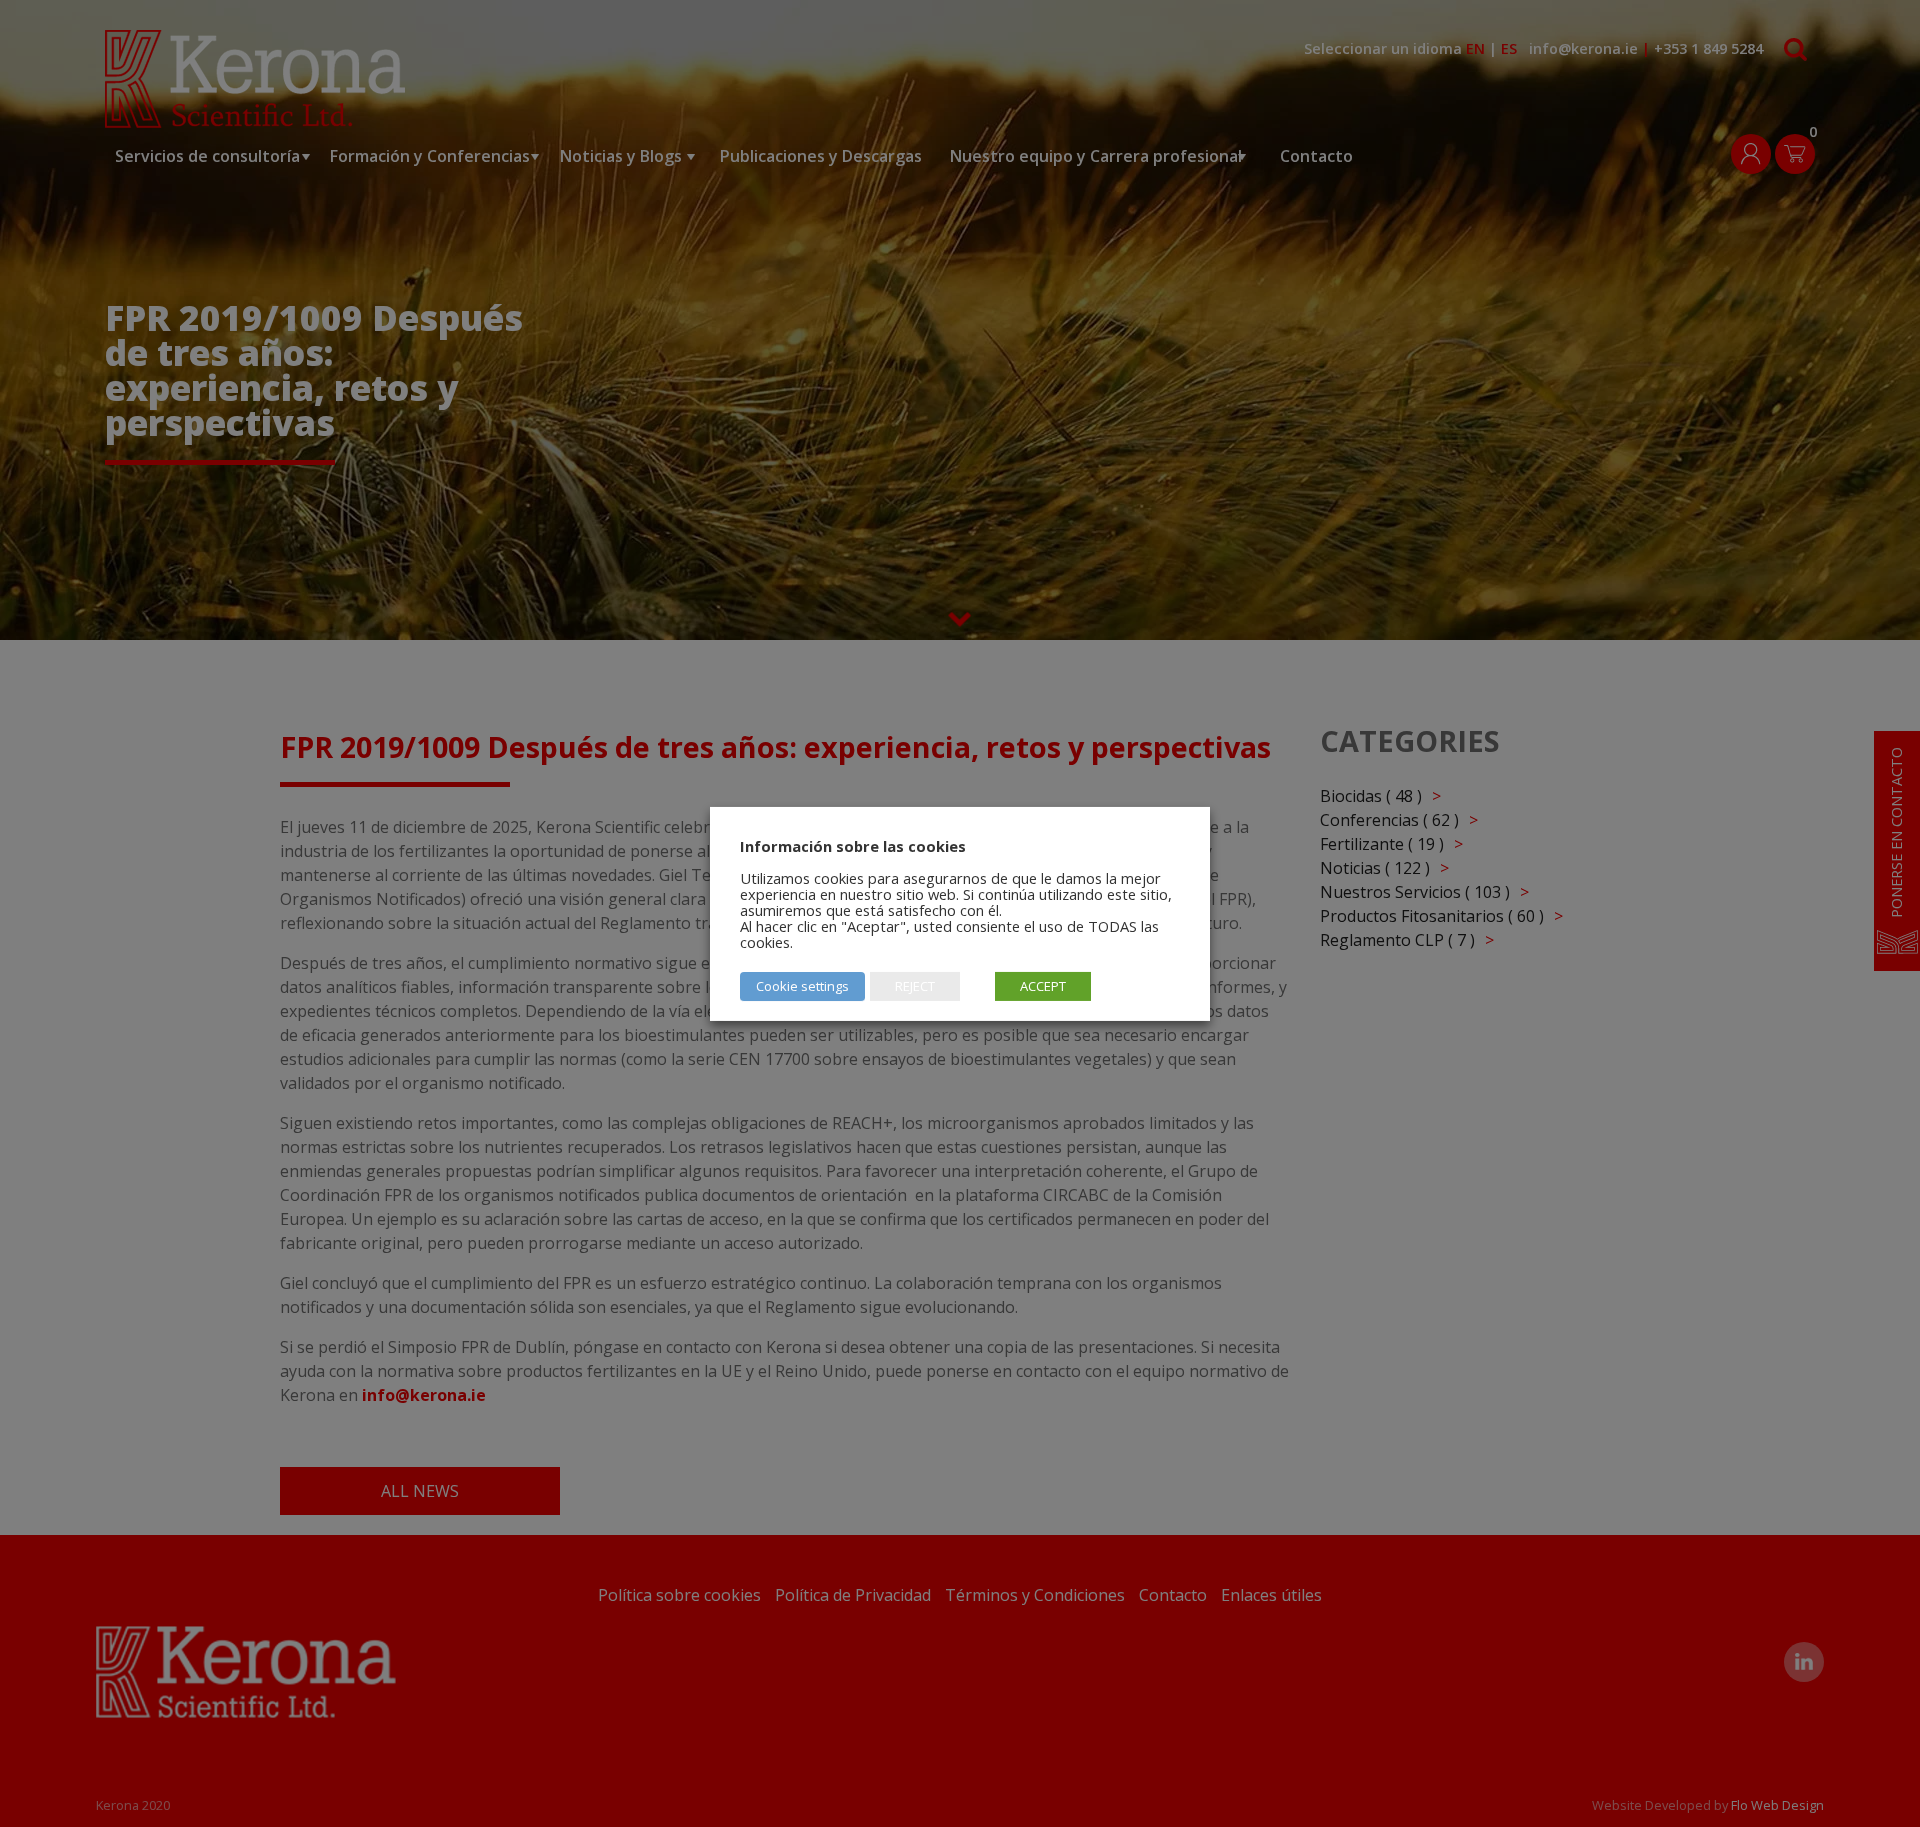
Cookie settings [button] (802, 986)
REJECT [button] (915, 986)
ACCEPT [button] (1043, 986)
